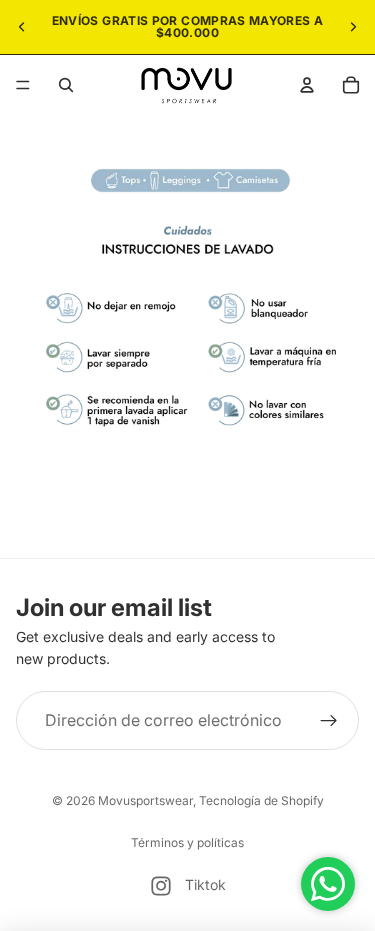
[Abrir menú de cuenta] (307, 85)
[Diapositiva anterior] (22, 27)
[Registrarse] (329, 721)
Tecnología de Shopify (261, 800)
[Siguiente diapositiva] (353, 27)
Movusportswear (145, 800)
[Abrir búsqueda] (66, 85)
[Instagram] (161, 886)
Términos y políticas (187, 842)
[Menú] (23, 85)
